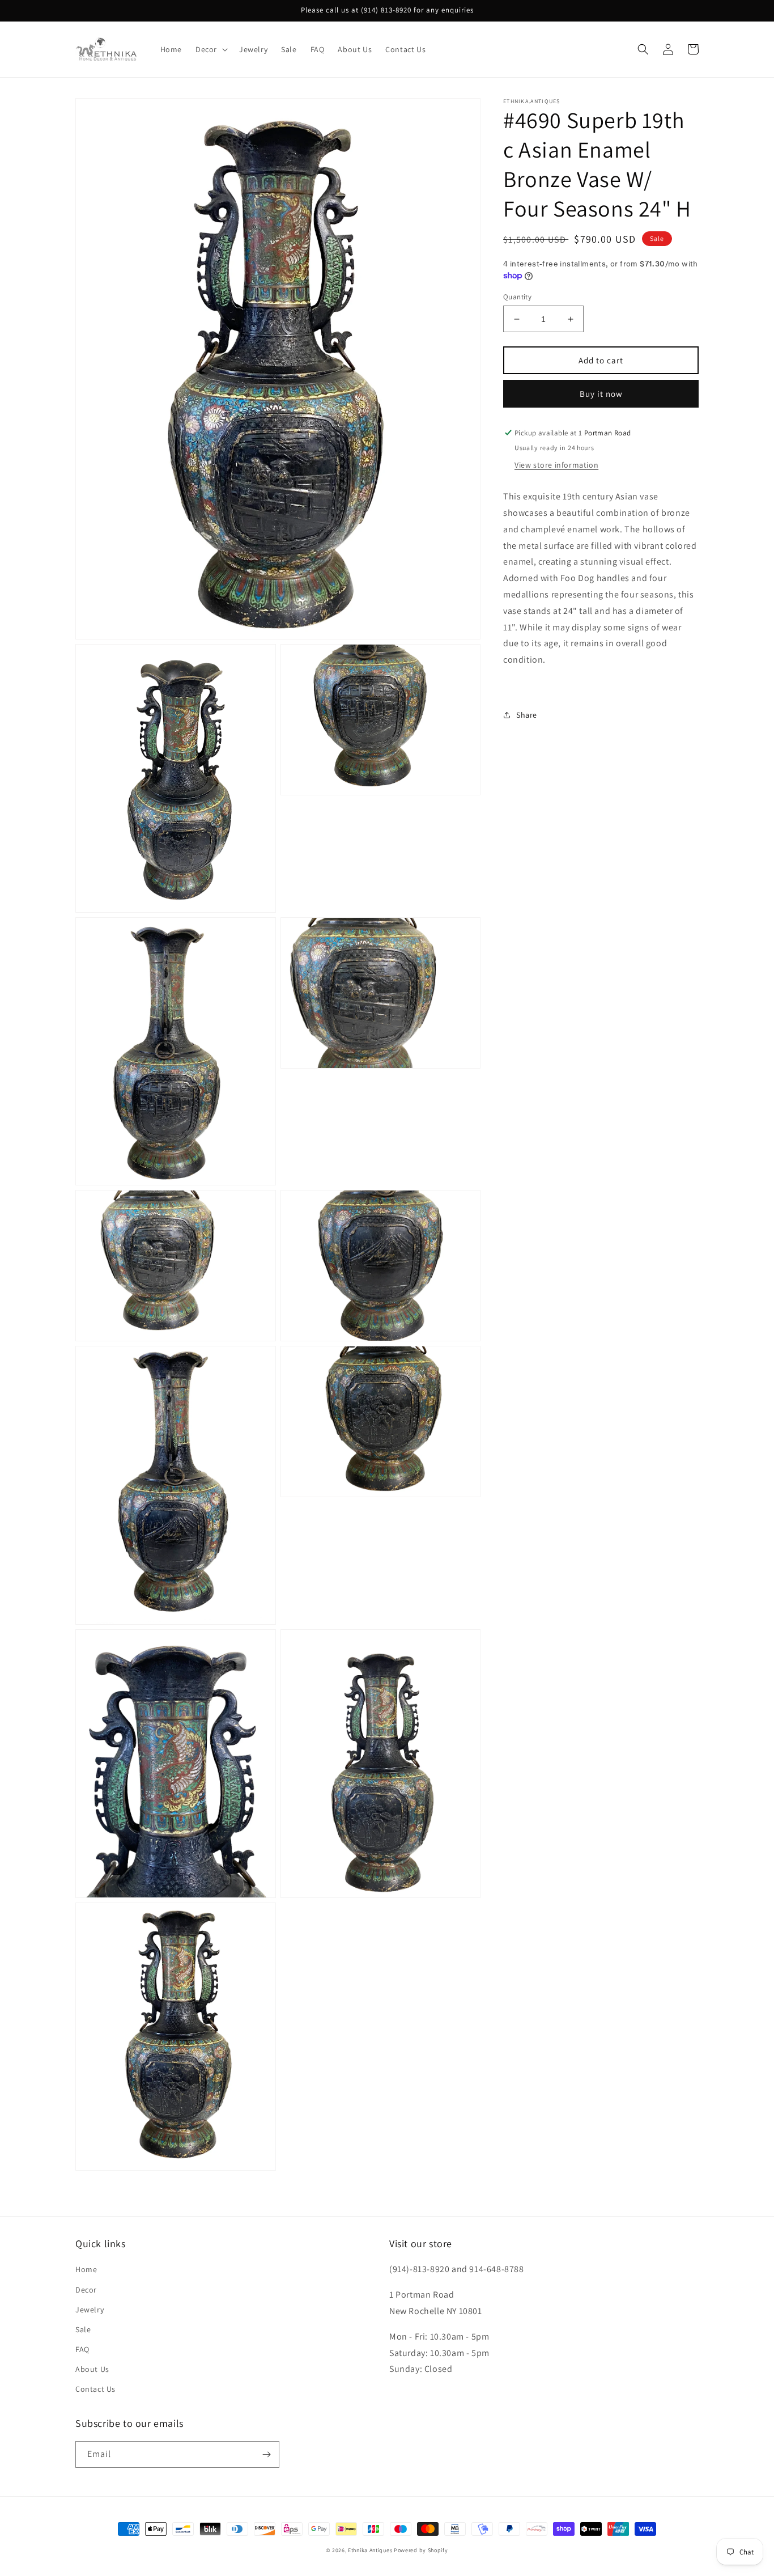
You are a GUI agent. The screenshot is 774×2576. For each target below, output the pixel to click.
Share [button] (527, 715)
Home (86, 2269)
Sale (83, 2329)
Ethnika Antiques (370, 2550)
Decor (86, 2290)
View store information (556, 465)
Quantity (517, 297)
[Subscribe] (266, 2454)
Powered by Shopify (421, 2550)
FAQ (82, 2349)
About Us (92, 2369)
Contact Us (95, 2389)
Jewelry (90, 2310)
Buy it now (601, 394)
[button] (210, 49)
